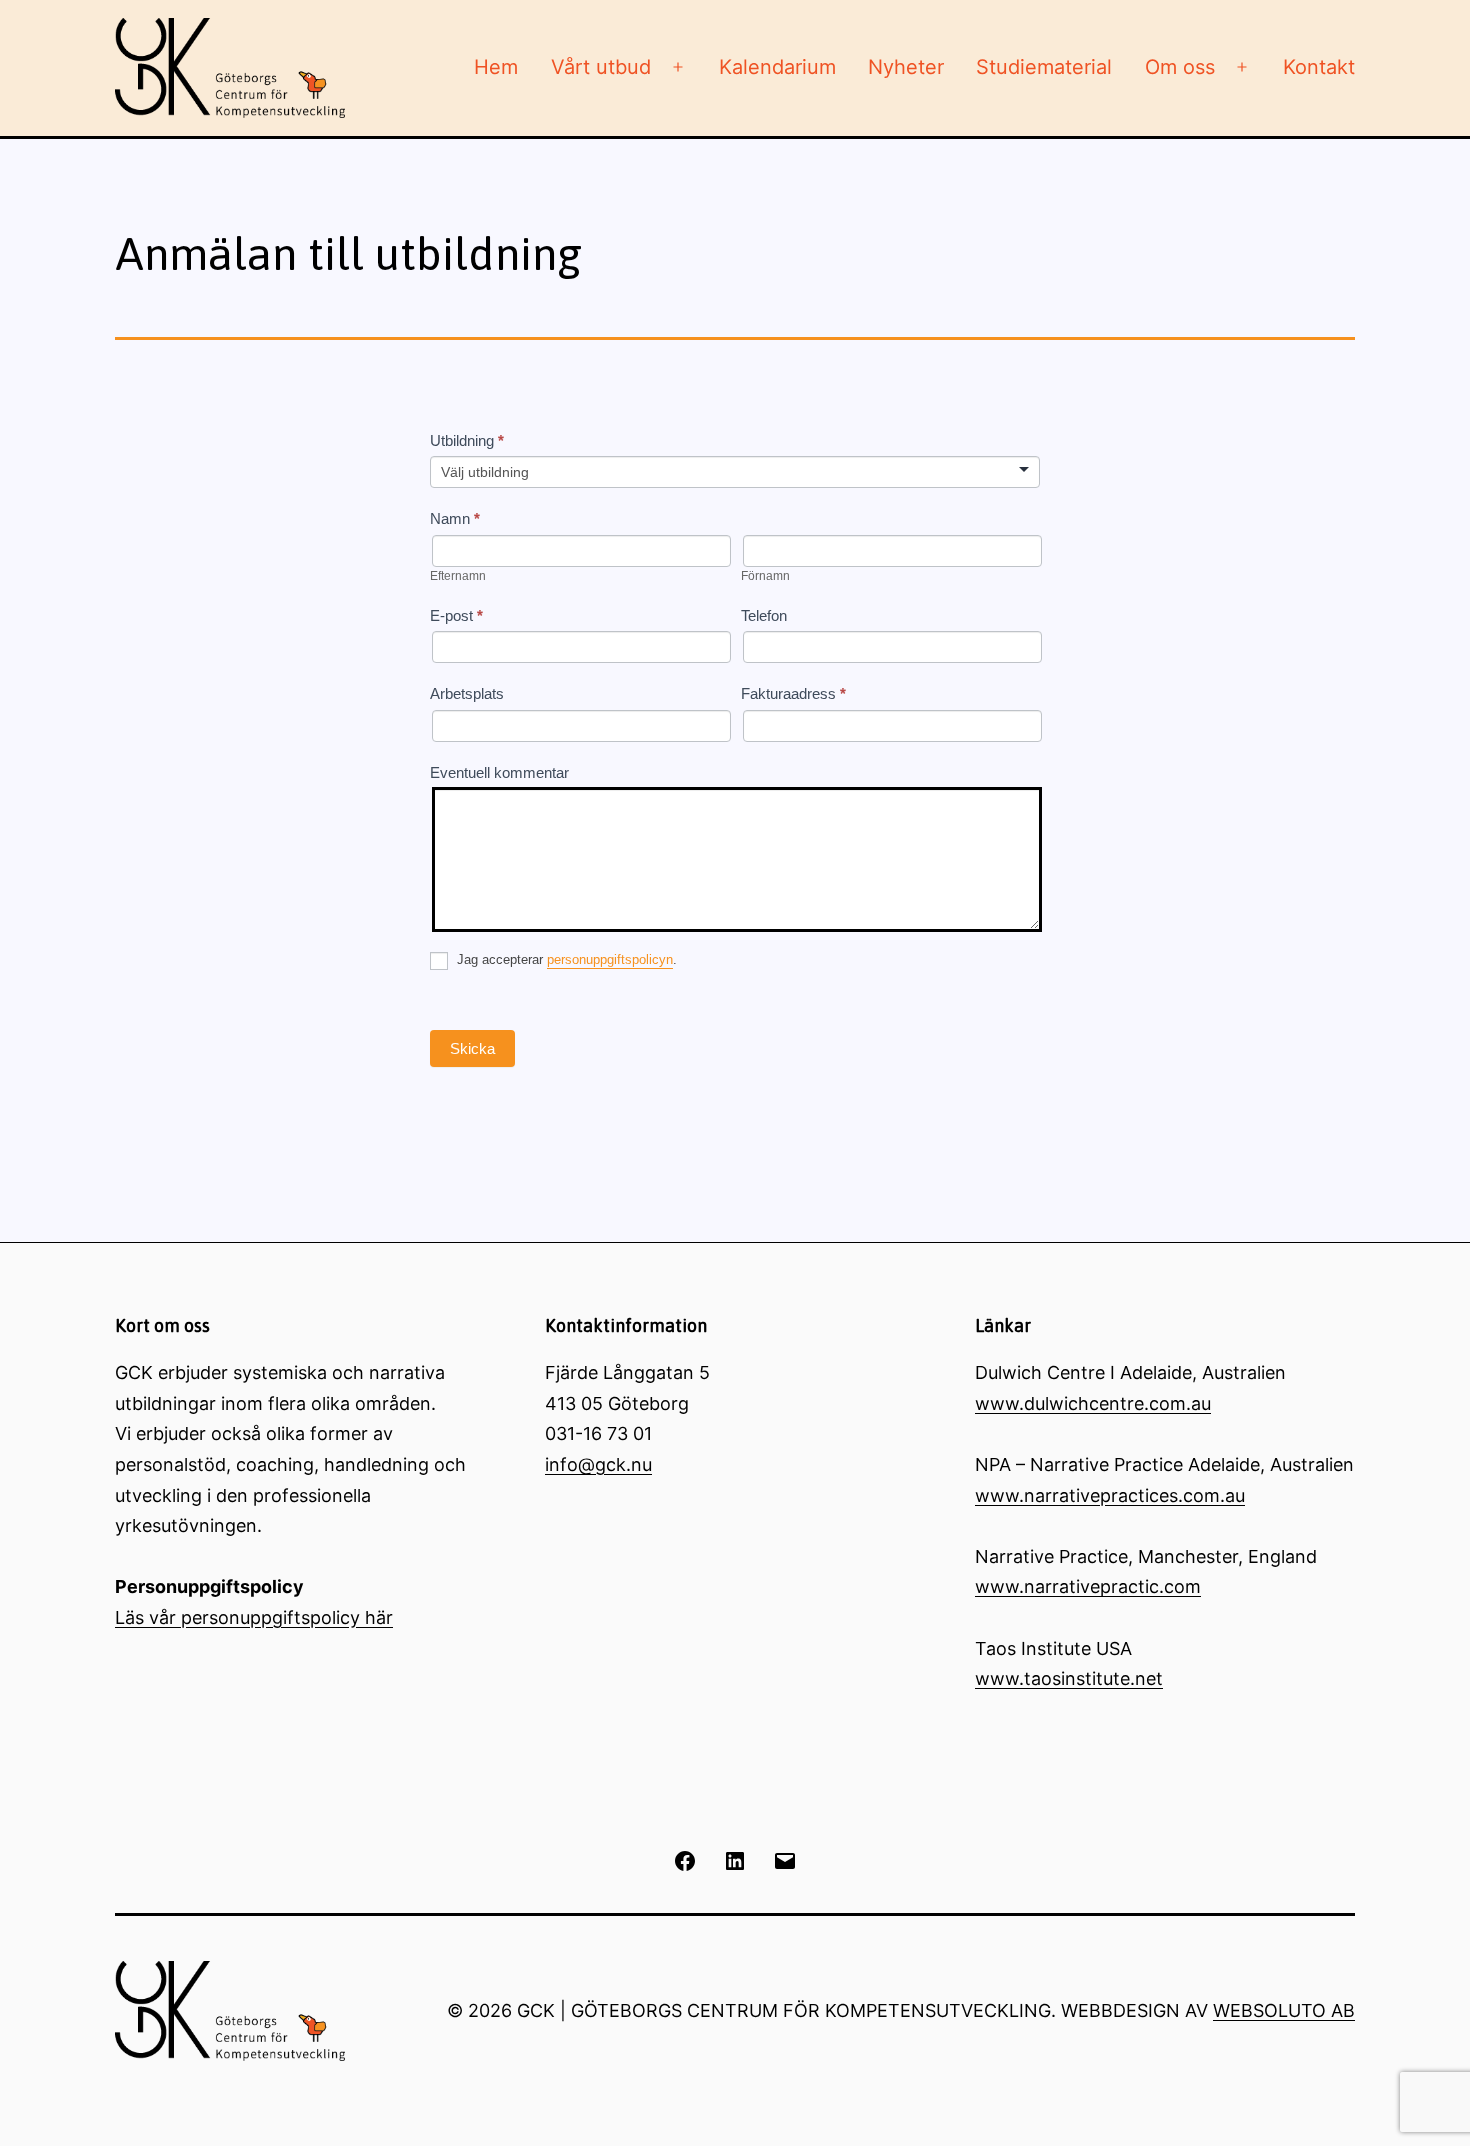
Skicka (472, 1048)
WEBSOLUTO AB (1284, 2010)
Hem (496, 67)
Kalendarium (777, 67)
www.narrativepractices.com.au (1110, 1495)
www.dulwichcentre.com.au (1093, 1403)
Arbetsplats (467, 693)
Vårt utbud (601, 67)
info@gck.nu (598, 1464)
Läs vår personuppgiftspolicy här (254, 1617)
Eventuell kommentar (499, 772)
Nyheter (906, 67)
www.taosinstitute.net (1069, 1678)
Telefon (764, 615)
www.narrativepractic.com (1088, 1586)
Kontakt (1319, 67)
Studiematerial (1044, 67)
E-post (456, 615)
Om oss (1180, 67)
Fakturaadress (793, 693)
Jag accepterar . (565, 960)
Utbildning (467, 440)
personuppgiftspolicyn (610, 960)
